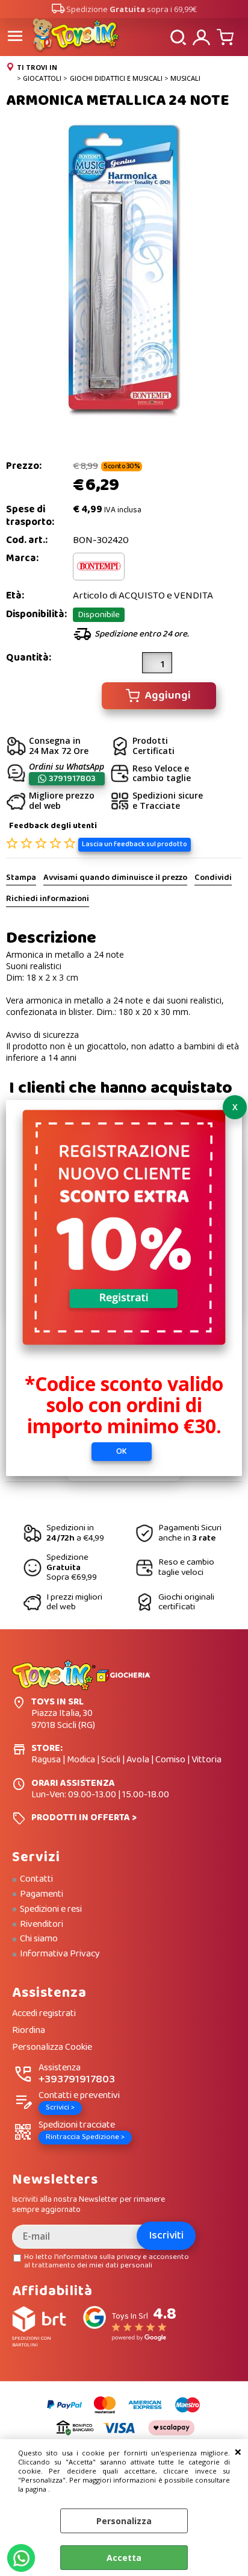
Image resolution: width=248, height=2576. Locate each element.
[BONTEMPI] (99, 578)
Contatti (36, 1879)
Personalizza (124, 2521)
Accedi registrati (44, 2014)
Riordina (29, 2031)
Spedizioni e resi (51, 1909)
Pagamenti (42, 1894)
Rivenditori (42, 1924)
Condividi (213, 878)
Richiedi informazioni (48, 899)
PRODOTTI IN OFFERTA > (84, 1817)
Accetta (124, 2558)
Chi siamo (39, 1939)
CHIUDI (238, 2451)
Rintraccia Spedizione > (85, 2137)
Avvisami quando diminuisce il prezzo (115, 878)
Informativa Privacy (60, 1954)
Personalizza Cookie (52, 2048)
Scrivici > (60, 2107)
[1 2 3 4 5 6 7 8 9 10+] (157, 667)
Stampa (21, 878)
